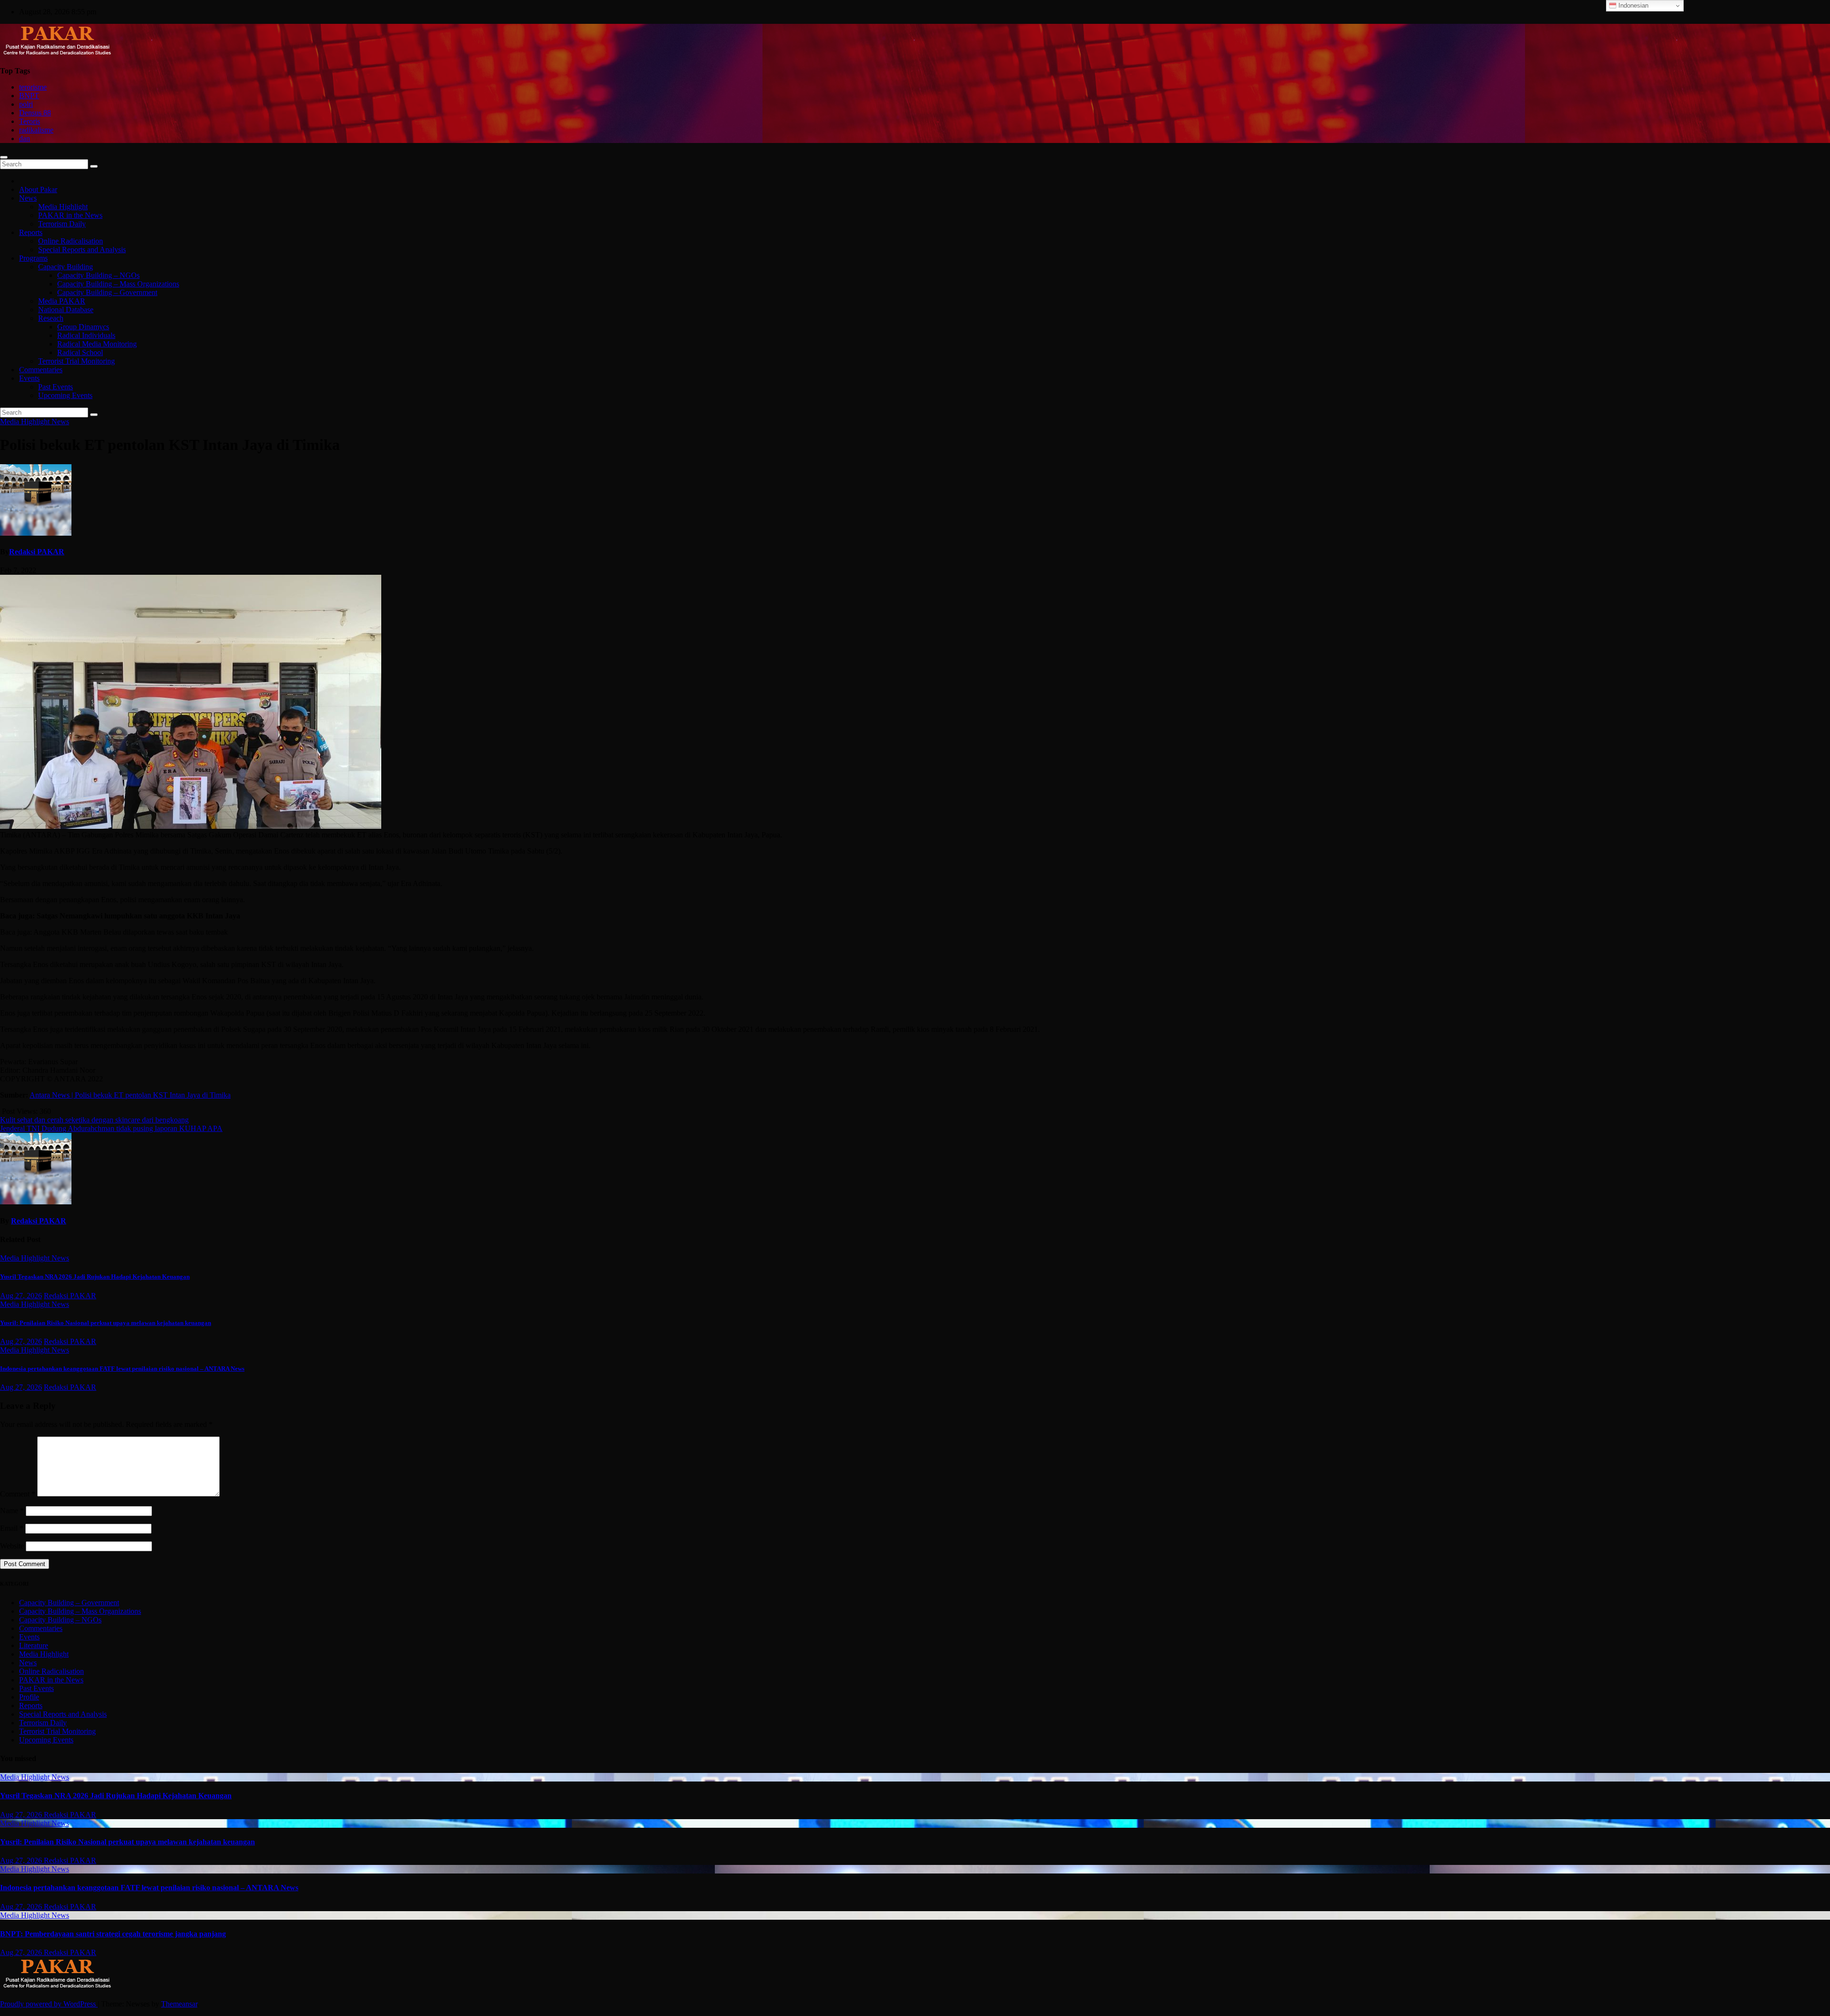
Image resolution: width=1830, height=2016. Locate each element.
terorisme (33, 87)
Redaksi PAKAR (37, 552)
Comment (18, 1494)
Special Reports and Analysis (82, 249)
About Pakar (38, 189)
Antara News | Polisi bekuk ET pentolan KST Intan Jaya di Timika (130, 1095)
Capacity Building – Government (107, 292)
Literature (34, 1645)
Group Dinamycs (83, 327)
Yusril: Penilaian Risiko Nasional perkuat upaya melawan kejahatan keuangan (106, 1323)
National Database (66, 310)
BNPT (29, 96)
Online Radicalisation (71, 241)
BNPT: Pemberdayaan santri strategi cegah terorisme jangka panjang (113, 1934)
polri (26, 104)
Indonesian (1632, 5)
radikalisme (36, 130)
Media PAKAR (62, 301)
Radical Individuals (86, 335)
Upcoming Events (65, 395)
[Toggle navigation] (4, 157)
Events (29, 378)
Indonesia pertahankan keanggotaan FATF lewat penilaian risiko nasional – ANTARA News (122, 1369)
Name (12, 1511)
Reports (31, 232)
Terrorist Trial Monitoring (76, 361)
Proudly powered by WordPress (49, 2004)
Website (12, 1546)
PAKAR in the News (70, 215)
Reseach (51, 318)
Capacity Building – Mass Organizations (118, 284)
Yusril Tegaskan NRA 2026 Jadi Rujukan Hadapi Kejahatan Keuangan (95, 1277)
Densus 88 (35, 113)
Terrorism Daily (62, 224)
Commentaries (41, 370)
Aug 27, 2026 (21, 1296)
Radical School (80, 352)
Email (12, 1528)
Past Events (56, 387)
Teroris (30, 121)
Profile (29, 1697)
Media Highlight (63, 207)
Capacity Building (66, 267)
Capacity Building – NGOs (98, 275)
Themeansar (179, 2004)
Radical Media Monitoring (97, 344)
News (28, 198)
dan (25, 138)
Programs (33, 258)
